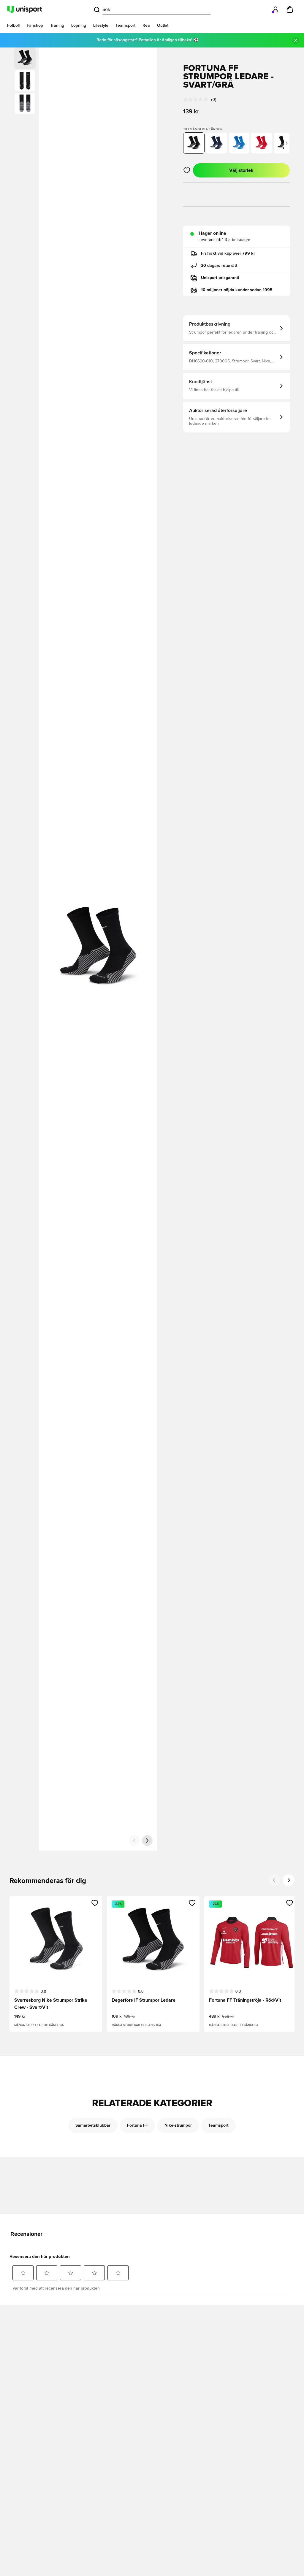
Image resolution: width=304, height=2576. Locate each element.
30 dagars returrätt (219, 266)
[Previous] (274, 1880)
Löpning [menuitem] (79, 26)
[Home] (25, 9)
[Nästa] (147, 1841)
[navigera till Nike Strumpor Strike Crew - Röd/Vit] (262, 143)
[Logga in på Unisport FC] (275, 9)
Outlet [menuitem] (163, 26)
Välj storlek (241, 170)
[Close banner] (296, 40)
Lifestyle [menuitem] (101, 26)
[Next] (289, 1880)
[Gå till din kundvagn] (290, 9)
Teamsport (218, 2125)
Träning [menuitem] (57, 26)
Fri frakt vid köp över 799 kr (228, 253)
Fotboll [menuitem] (13, 26)
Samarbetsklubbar (93, 2125)
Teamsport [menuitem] (125, 26)
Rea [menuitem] (146, 26)
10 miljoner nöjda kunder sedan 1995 (237, 290)
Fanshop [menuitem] (35, 26)
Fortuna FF (137, 2125)
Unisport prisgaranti (220, 278)
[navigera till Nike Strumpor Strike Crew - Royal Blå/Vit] (239, 143)
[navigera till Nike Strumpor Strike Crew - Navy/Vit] (216, 143)
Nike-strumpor (178, 2125)
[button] (25, 81)
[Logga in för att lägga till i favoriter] (187, 170)
